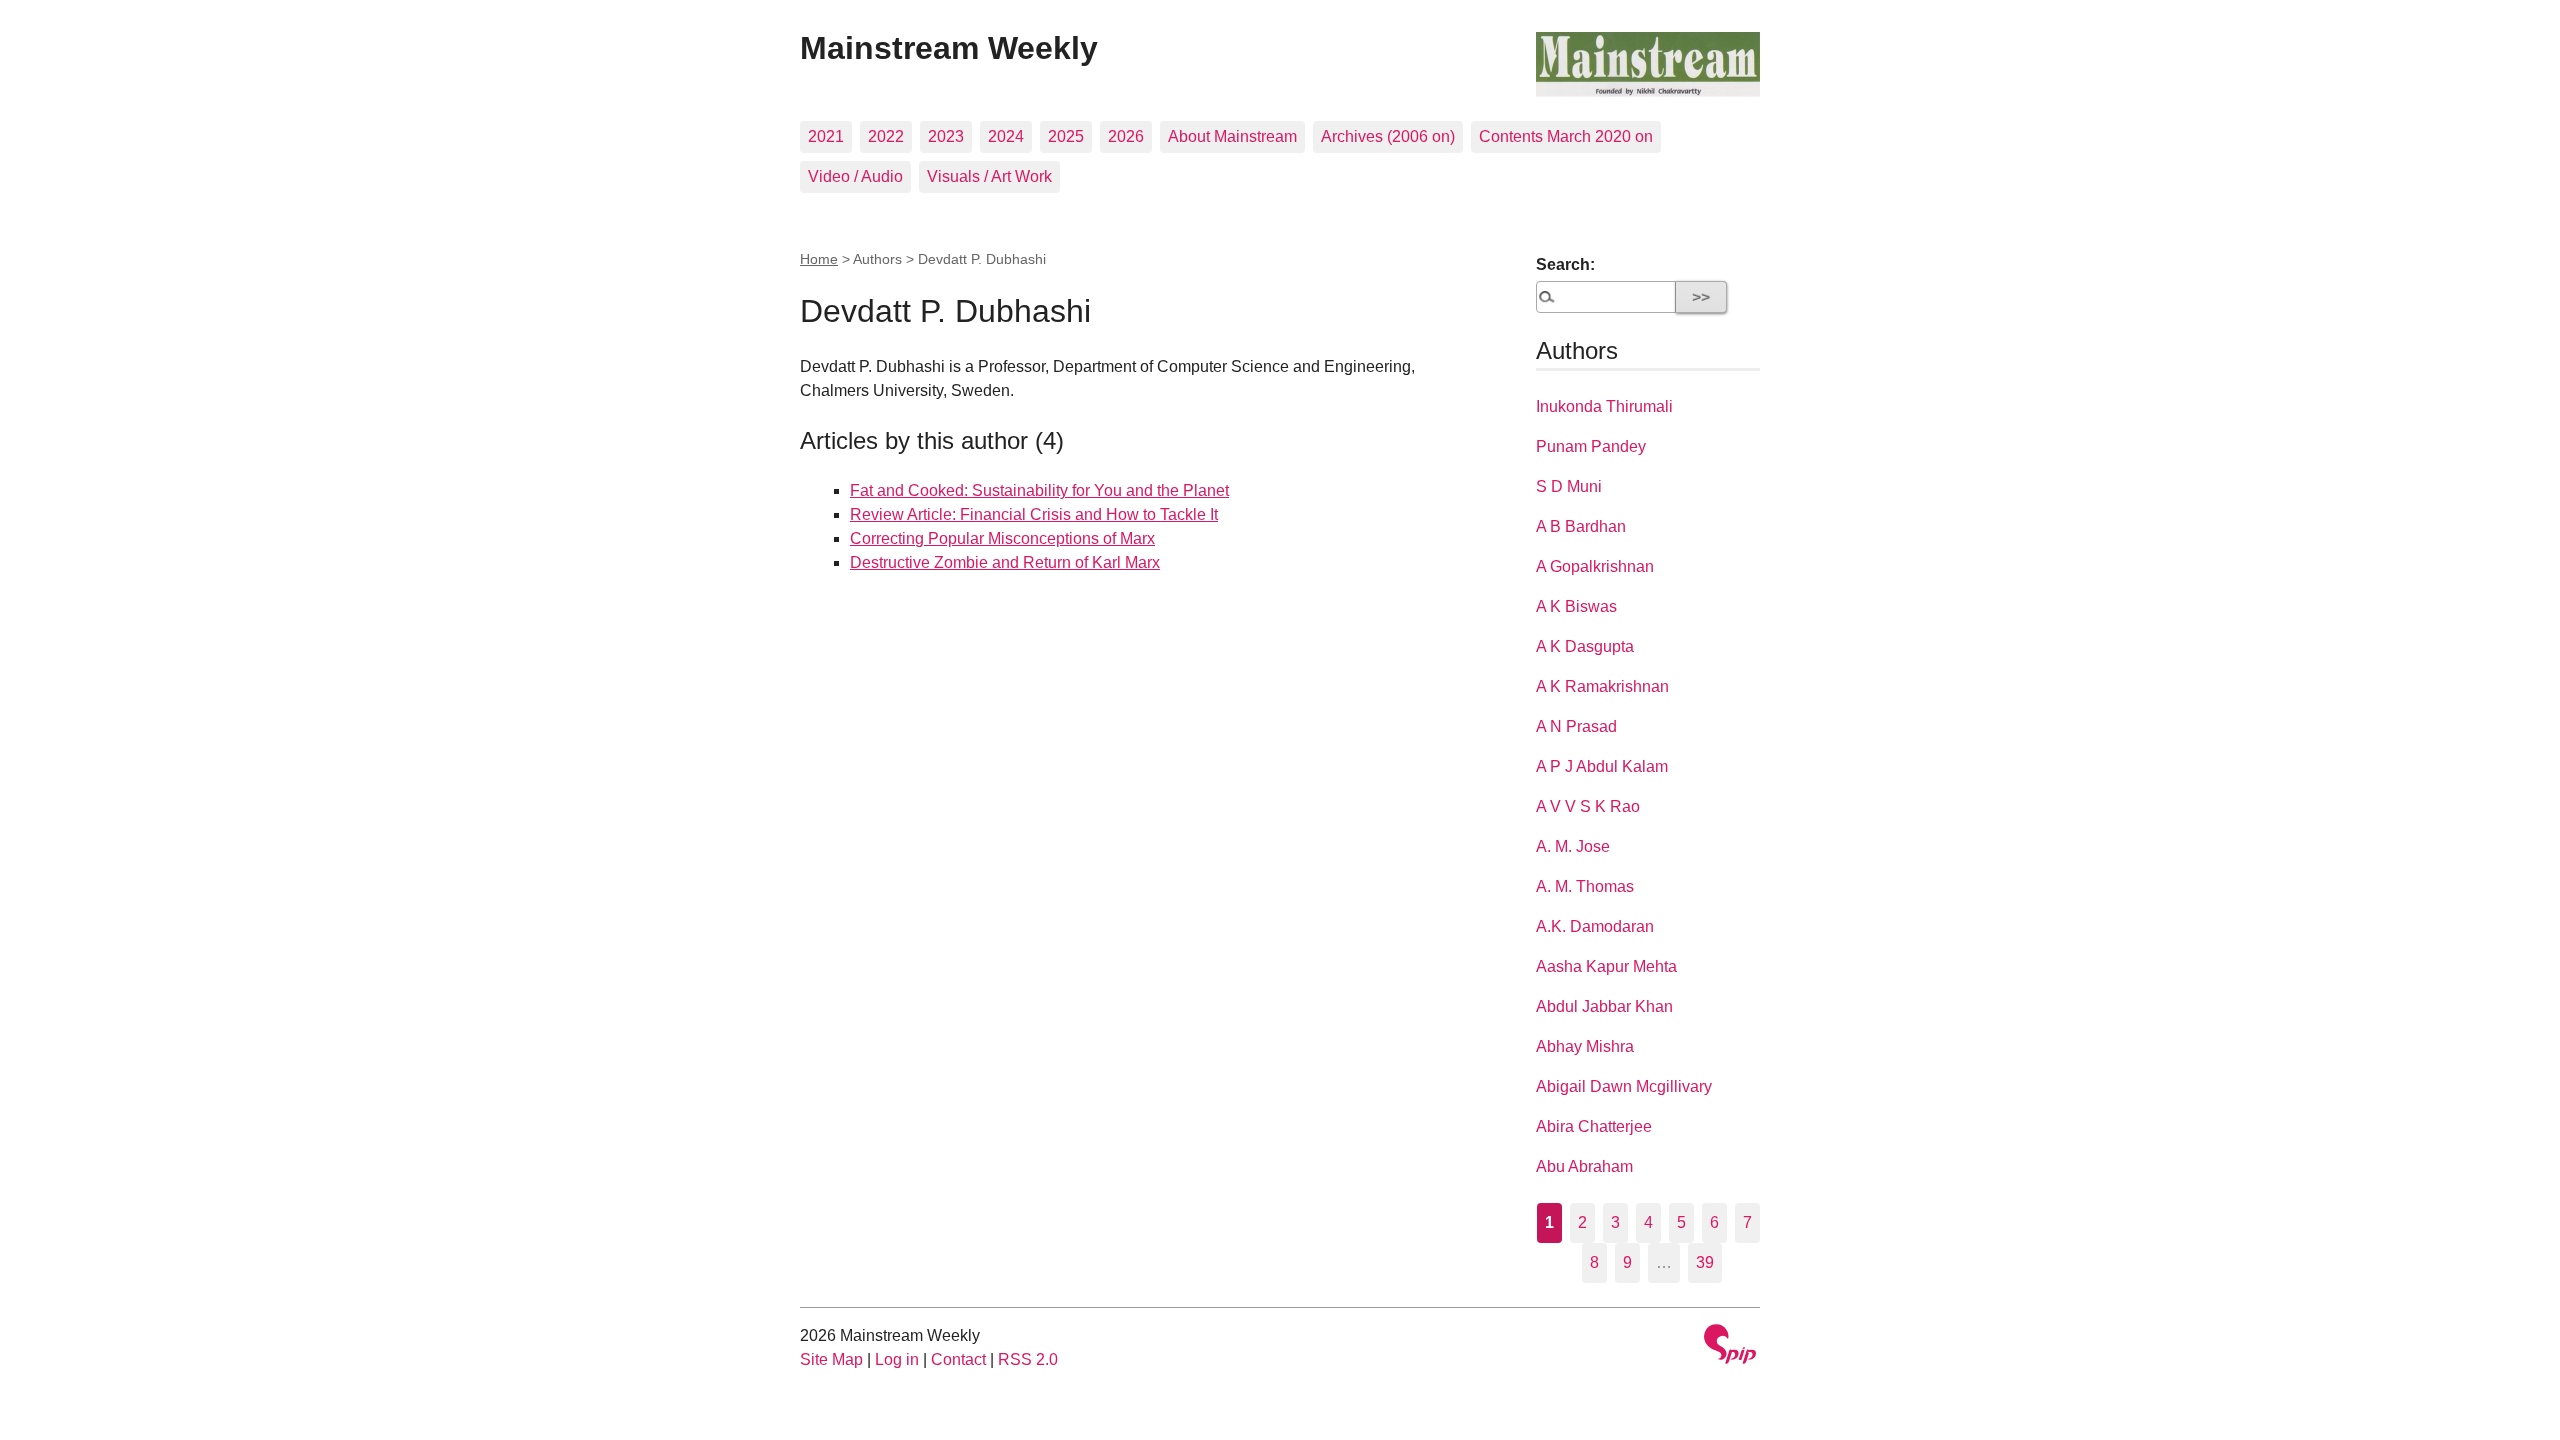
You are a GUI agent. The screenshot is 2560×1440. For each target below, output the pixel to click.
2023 (946, 136)
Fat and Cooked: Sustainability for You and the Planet (1039, 490)
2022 (886, 136)
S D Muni (1569, 486)
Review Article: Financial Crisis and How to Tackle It (1034, 514)
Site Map (831, 1359)
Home (819, 259)
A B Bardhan (1581, 526)
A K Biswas (1576, 606)
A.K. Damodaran (1595, 926)
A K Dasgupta (1585, 646)
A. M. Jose (1573, 846)
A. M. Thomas (1585, 886)
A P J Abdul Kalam (1602, 766)
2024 (1006, 136)
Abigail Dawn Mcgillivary (1624, 1086)
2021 (826, 136)
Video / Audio (855, 176)
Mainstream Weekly (949, 48)
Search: (1565, 264)
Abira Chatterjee (1594, 1126)
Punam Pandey (1591, 446)
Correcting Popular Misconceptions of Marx (1002, 538)
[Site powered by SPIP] (1730, 1346)
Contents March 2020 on (1566, 136)
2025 (1066, 136)
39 (1705, 1262)
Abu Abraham (1584, 1166)
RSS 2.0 (1028, 1359)
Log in (897, 1359)
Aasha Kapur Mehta (1606, 966)
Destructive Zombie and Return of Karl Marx (1005, 562)
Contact (958, 1359)
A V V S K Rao (1588, 806)
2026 (1126, 136)
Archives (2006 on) (1388, 136)
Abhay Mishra (1585, 1046)
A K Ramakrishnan (1602, 686)
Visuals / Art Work (989, 176)
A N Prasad (1576, 726)
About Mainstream (1232, 136)
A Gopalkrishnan (1595, 566)
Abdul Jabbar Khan (1604, 1006)
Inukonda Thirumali (1604, 406)
